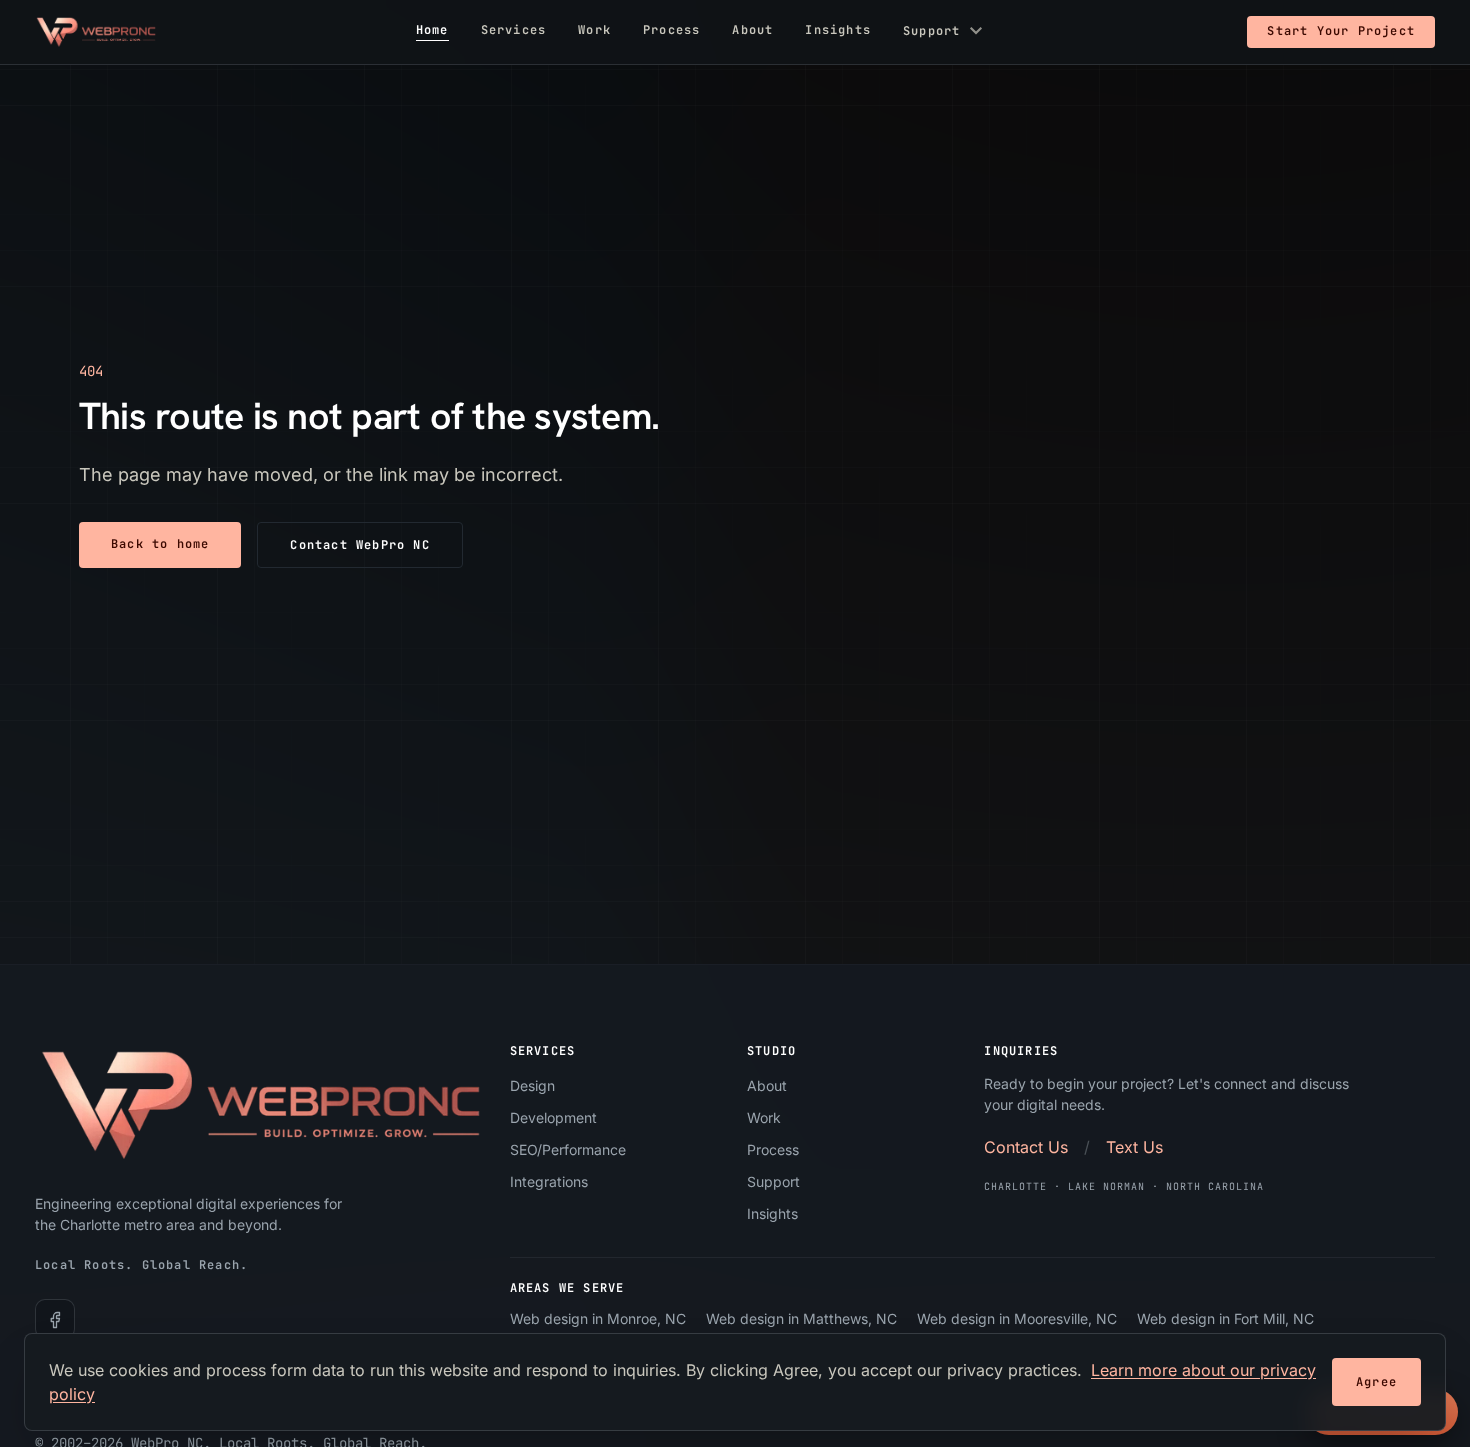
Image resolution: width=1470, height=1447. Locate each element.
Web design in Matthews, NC (801, 1319)
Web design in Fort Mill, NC (1225, 1319)
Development (553, 1117)
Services (514, 31)
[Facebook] (55, 1320)
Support (945, 32)
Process (671, 31)
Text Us (1134, 1147)
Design (532, 1085)
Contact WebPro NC (359, 545)
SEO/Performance (568, 1149)
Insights (838, 31)
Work (594, 31)
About (752, 31)
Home (432, 31)
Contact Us (1026, 1147)
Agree (1376, 1382)
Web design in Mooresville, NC (1017, 1319)
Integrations (549, 1181)
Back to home (160, 544)
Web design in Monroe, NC (598, 1319)
